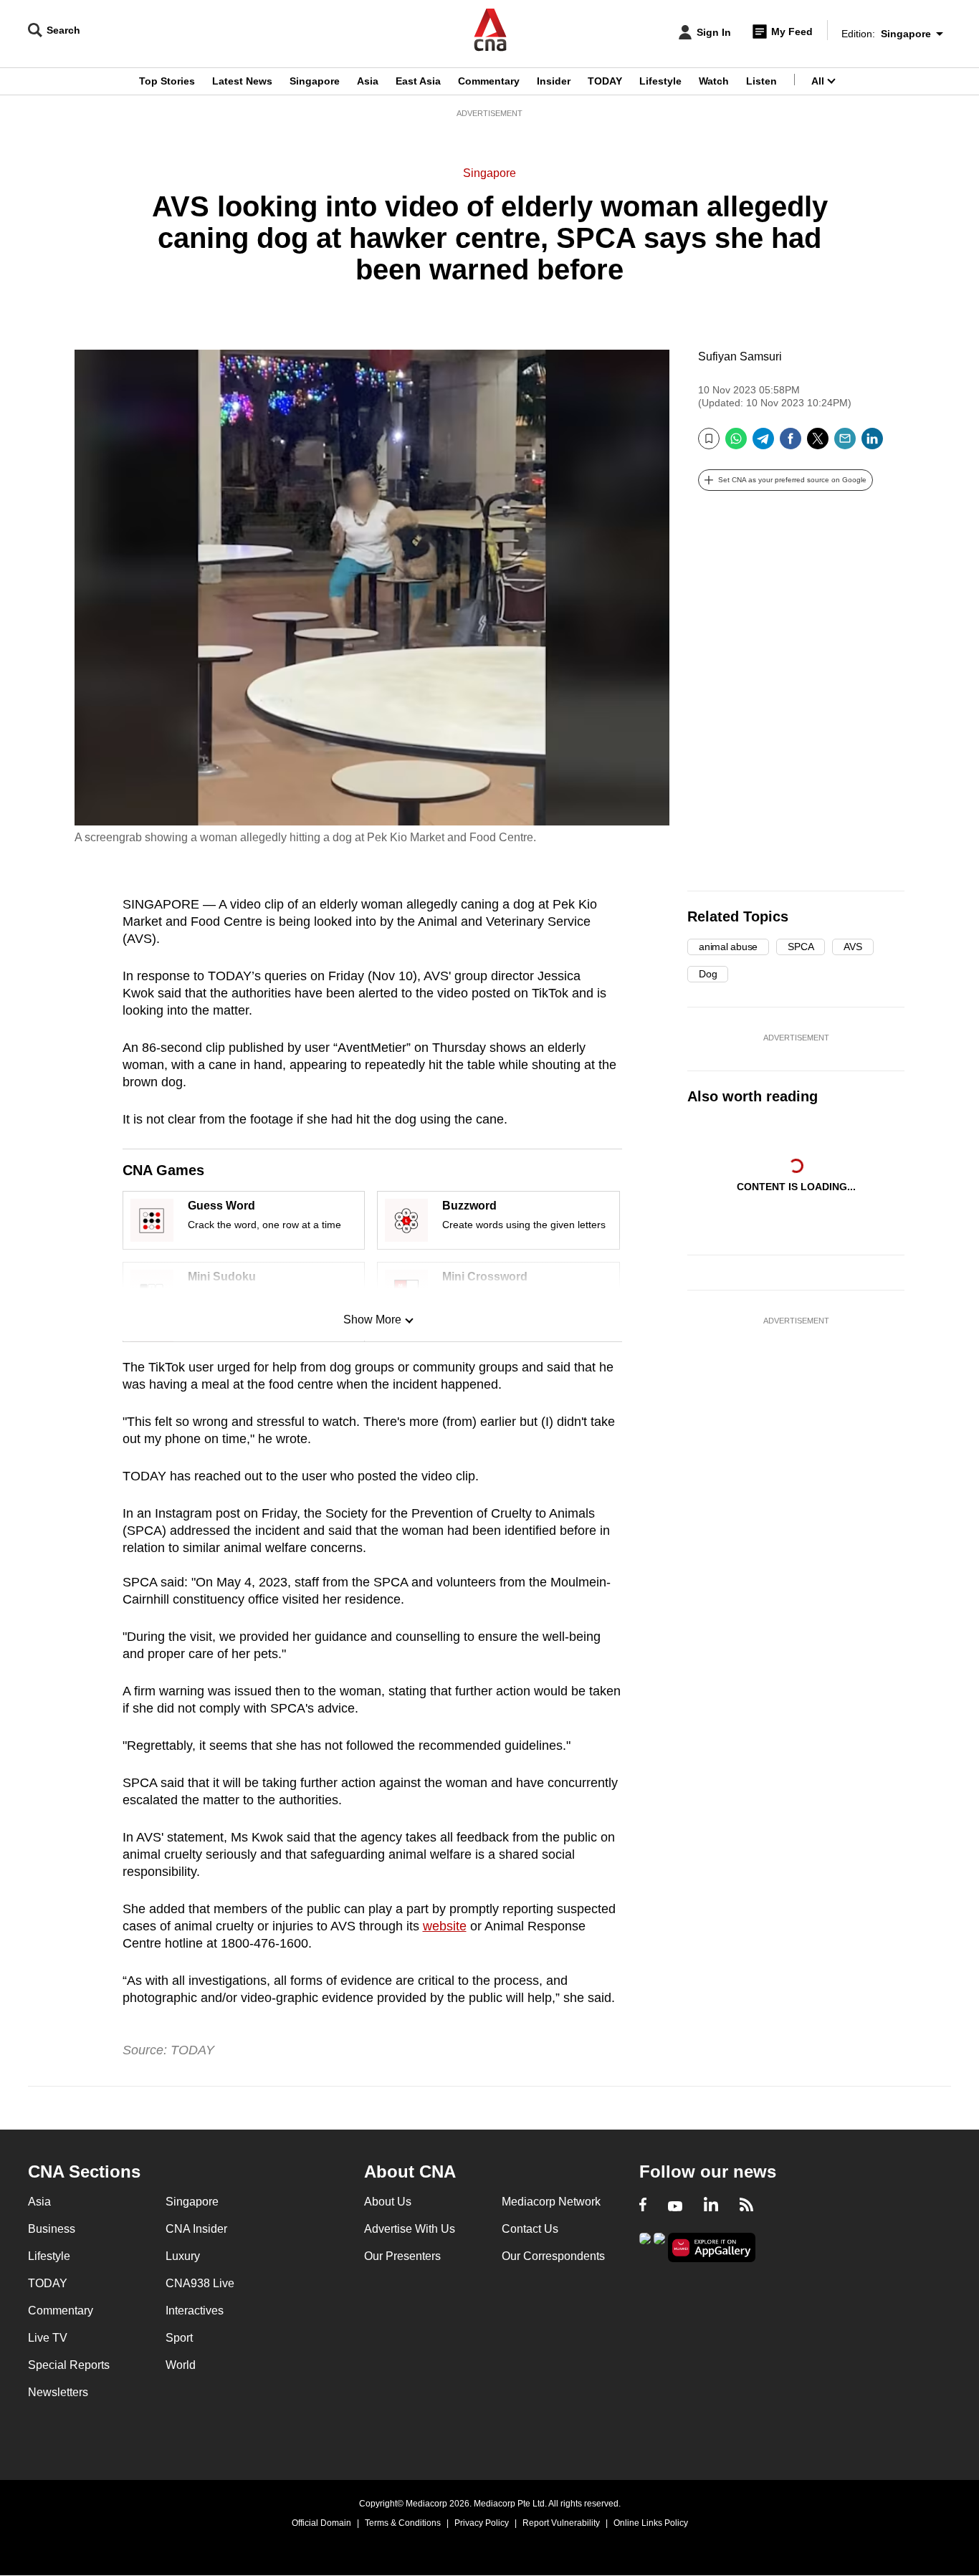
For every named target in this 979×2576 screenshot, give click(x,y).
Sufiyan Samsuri (740, 356)
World (181, 2365)
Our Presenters (402, 2256)
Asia (368, 81)
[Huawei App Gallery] (712, 2247)
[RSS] (746, 2206)
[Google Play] (645, 2246)
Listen (761, 81)
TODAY (605, 81)
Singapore (315, 81)
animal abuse (728, 947)
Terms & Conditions (403, 2523)
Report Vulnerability (561, 2523)
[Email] (845, 444)
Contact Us (530, 2229)
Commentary (489, 81)
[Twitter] (818, 444)
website (445, 1926)
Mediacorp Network (551, 2202)
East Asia (418, 81)
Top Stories (167, 81)
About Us (388, 2202)
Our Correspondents (553, 2256)
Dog (708, 974)
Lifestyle (660, 81)
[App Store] (659, 2246)
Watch (714, 81)
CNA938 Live (200, 2283)
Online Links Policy (651, 2523)
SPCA (801, 947)
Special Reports (69, 2365)
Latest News (242, 81)
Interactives (195, 2311)
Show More (372, 1320)
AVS (853, 947)
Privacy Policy (482, 2523)
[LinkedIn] (872, 444)
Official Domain (321, 2523)
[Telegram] (763, 444)
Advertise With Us (410, 2229)
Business (52, 2229)
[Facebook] (791, 444)
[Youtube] (675, 2206)
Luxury (183, 2256)
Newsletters (58, 2392)
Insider (554, 81)
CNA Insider (196, 2229)
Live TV (48, 2338)
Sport (179, 2338)
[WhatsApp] (736, 444)
